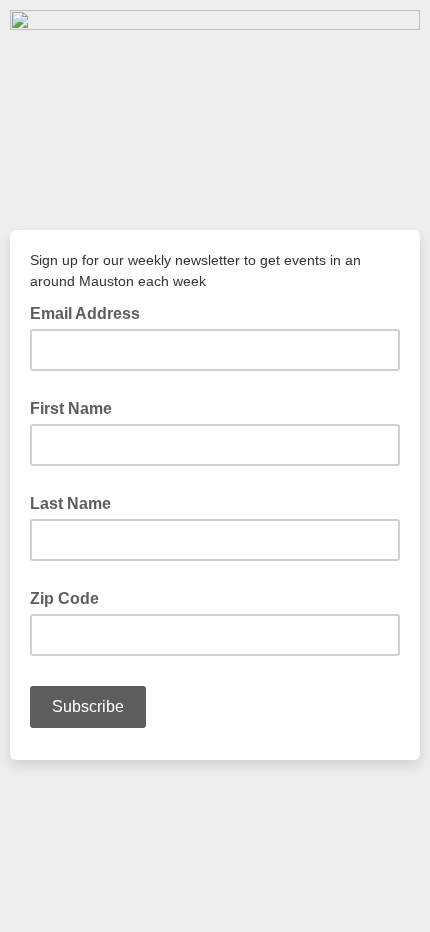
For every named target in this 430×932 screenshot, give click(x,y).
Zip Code (64, 598)
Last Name (70, 503)
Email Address (91, 312)
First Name (71, 408)
